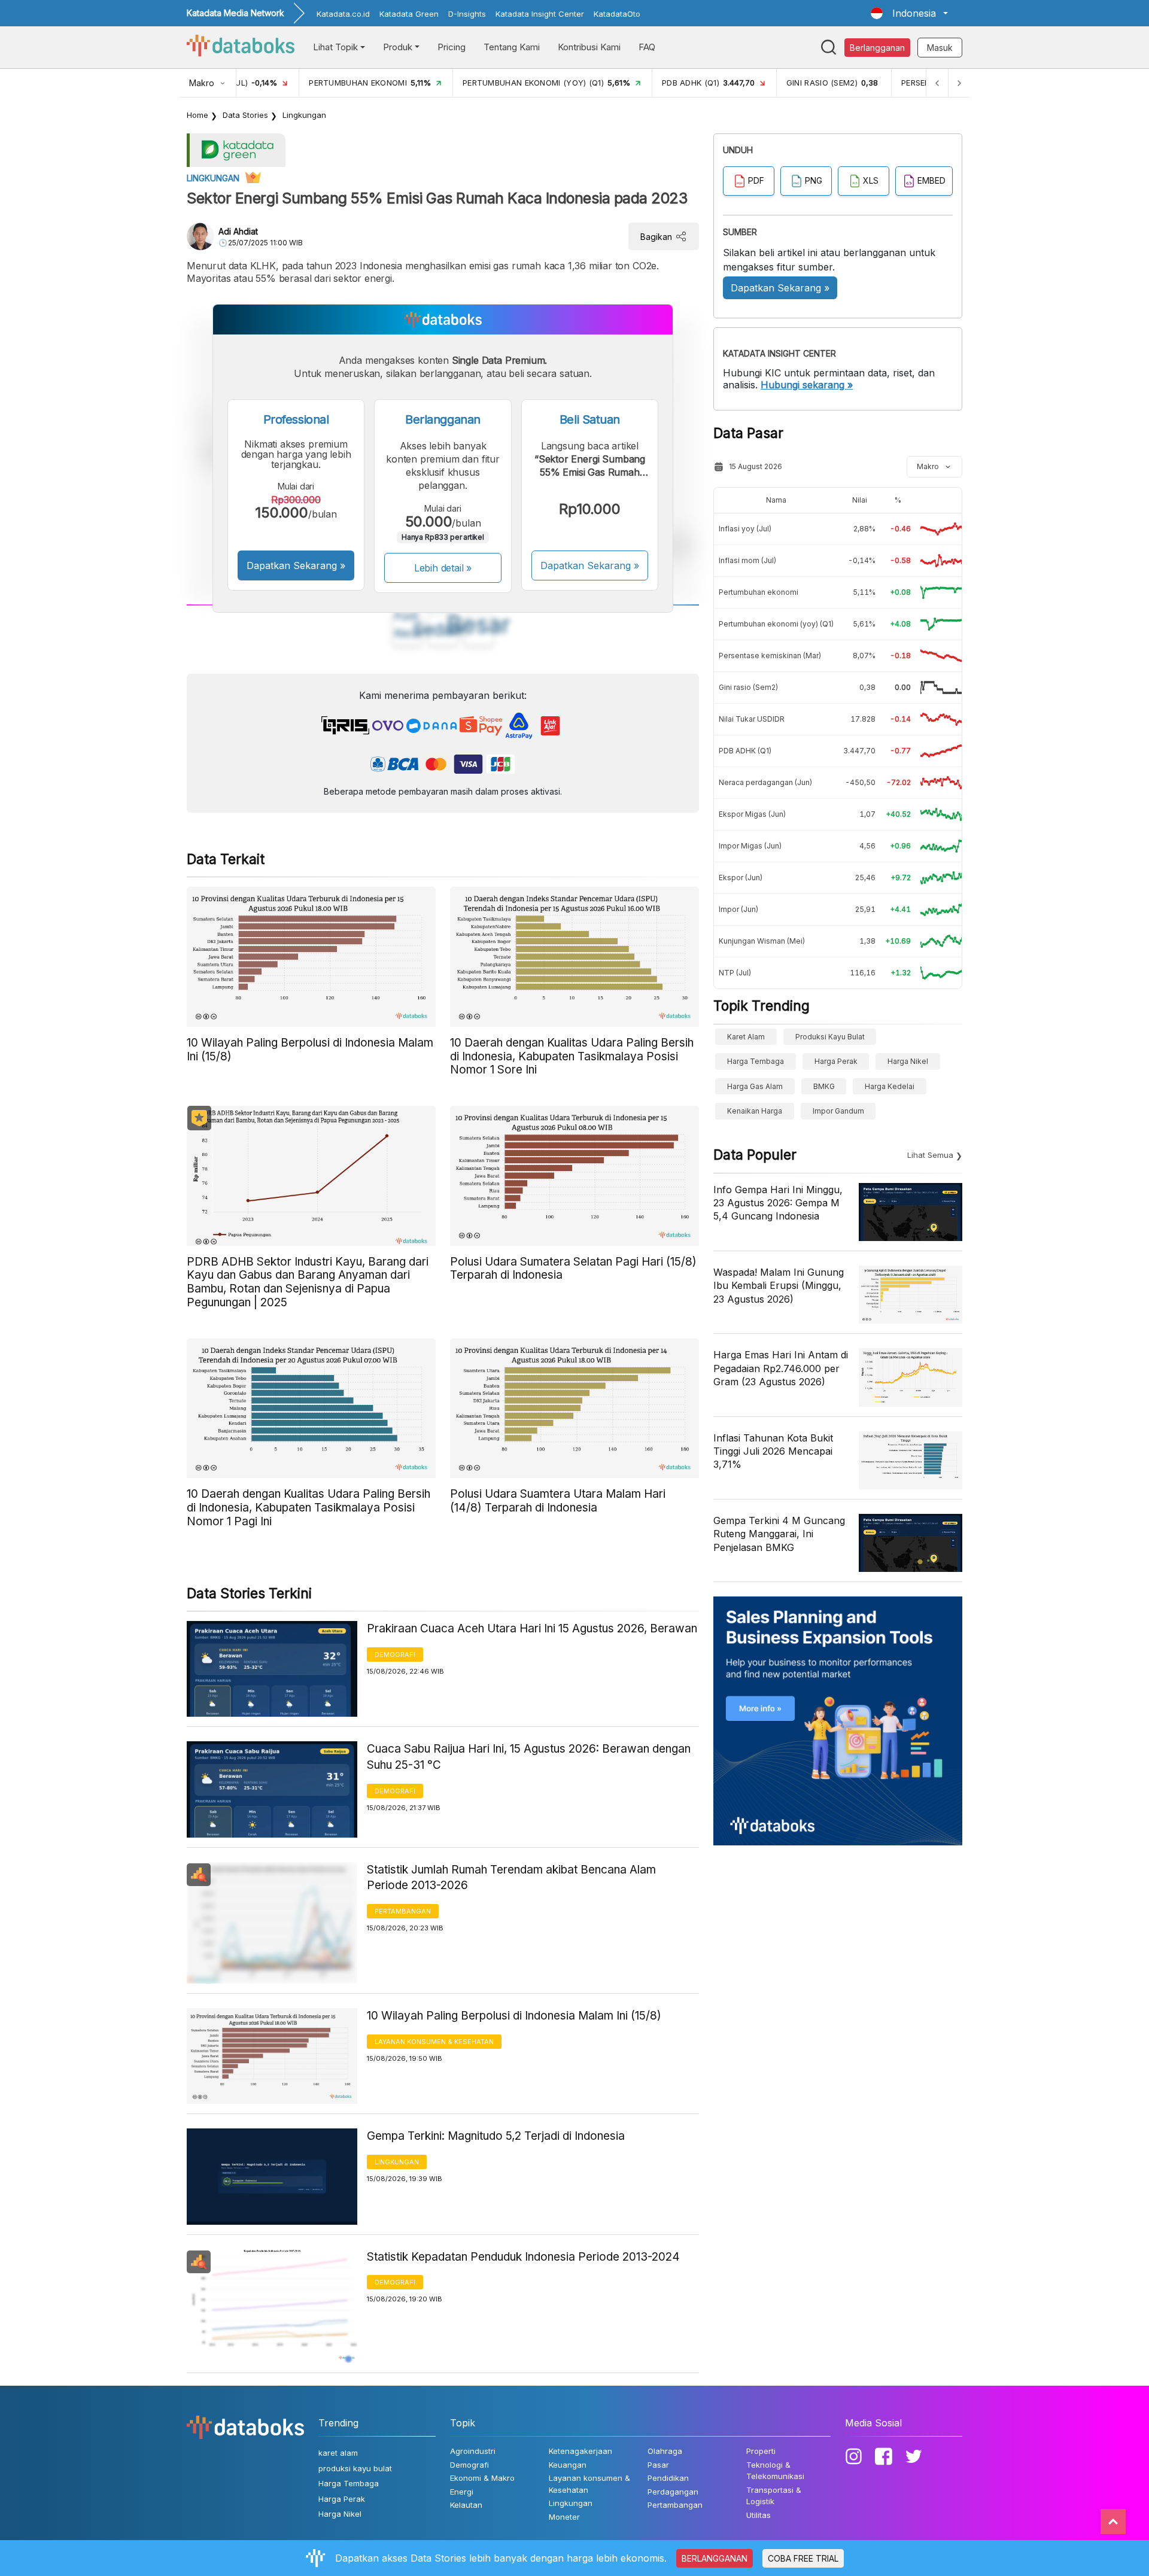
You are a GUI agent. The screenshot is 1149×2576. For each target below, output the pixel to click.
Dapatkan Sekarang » (296, 565)
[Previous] (937, 83)
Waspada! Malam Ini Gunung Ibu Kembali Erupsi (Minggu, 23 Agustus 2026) (779, 1286)
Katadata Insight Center (540, 14)
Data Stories (245, 115)
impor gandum (838, 1111)
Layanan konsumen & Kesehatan (434, 2042)
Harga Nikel (908, 1061)
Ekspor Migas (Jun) (752, 814)
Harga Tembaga (756, 1061)
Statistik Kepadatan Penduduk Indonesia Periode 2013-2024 (523, 2257)
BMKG (824, 1086)
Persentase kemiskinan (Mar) (770, 656)
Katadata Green (409, 14)
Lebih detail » (443, 568)
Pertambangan (403, 1911)
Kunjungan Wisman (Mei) (762, 941)
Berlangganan (877, 48)
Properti (761, 2451)
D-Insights (467, 14)
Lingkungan (304, 115)
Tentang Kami (512, 47)
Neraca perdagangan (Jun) (765, 782)
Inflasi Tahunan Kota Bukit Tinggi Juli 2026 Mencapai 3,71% (773, 1451)
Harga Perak (836, 1061)
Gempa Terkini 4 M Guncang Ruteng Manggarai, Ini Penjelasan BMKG (779, 1534)
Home (197, 115)
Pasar (658, 2465)
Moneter (564, 2517)
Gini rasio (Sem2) (748, 687)
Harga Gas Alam (755, 1086)
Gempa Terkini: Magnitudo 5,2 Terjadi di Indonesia (496, 2136)
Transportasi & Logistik (774, 2496)
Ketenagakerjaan (580, 2451)
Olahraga (665, 2451)
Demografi (395, 1655)
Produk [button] (398, 47)
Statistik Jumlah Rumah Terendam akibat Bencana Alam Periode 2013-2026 (511, 1878)
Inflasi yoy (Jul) (745, 529)
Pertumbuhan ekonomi (759, 592)
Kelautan (466, 2505)
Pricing (452, 47)
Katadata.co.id (343, 14)
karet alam (746, 1037)
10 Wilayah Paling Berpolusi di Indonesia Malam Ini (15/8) (514, 2016)
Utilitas (759, 2515)
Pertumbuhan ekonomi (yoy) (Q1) (776, 624)
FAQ (647, 47)
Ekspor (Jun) (741, 878)
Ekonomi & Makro (482, 2478)
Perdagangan (673, 2492)
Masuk (940, 48)
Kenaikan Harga (755, 1111)
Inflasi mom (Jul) (747, 560)
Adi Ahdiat (238, 231)
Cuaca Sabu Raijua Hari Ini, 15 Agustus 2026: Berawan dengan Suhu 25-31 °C (529, 1757)
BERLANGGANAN (715, 2558)
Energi (462, 2492)
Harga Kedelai (890, 1086)
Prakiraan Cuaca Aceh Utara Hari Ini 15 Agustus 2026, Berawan (532, 1628)
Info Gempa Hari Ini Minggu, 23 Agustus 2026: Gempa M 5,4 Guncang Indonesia (778, 1203)
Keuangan (568, 2465)
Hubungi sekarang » (807, 385)
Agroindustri (473, 2451)
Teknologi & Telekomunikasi (775, 2471)
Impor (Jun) (738, 909)
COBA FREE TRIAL (803, 2558)
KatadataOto (617, 14)
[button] (909, 13)
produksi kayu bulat (830, 1037)
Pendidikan (668, 2478)
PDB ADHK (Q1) (745, 751)
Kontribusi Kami (589, 47)
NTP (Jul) (735, 973)
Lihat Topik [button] (335, 47)
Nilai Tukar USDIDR (752, 719)
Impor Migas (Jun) (750, 846)
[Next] (959, 83)
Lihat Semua (930, 1155)
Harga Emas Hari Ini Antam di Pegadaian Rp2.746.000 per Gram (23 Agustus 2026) (781, 1368)
